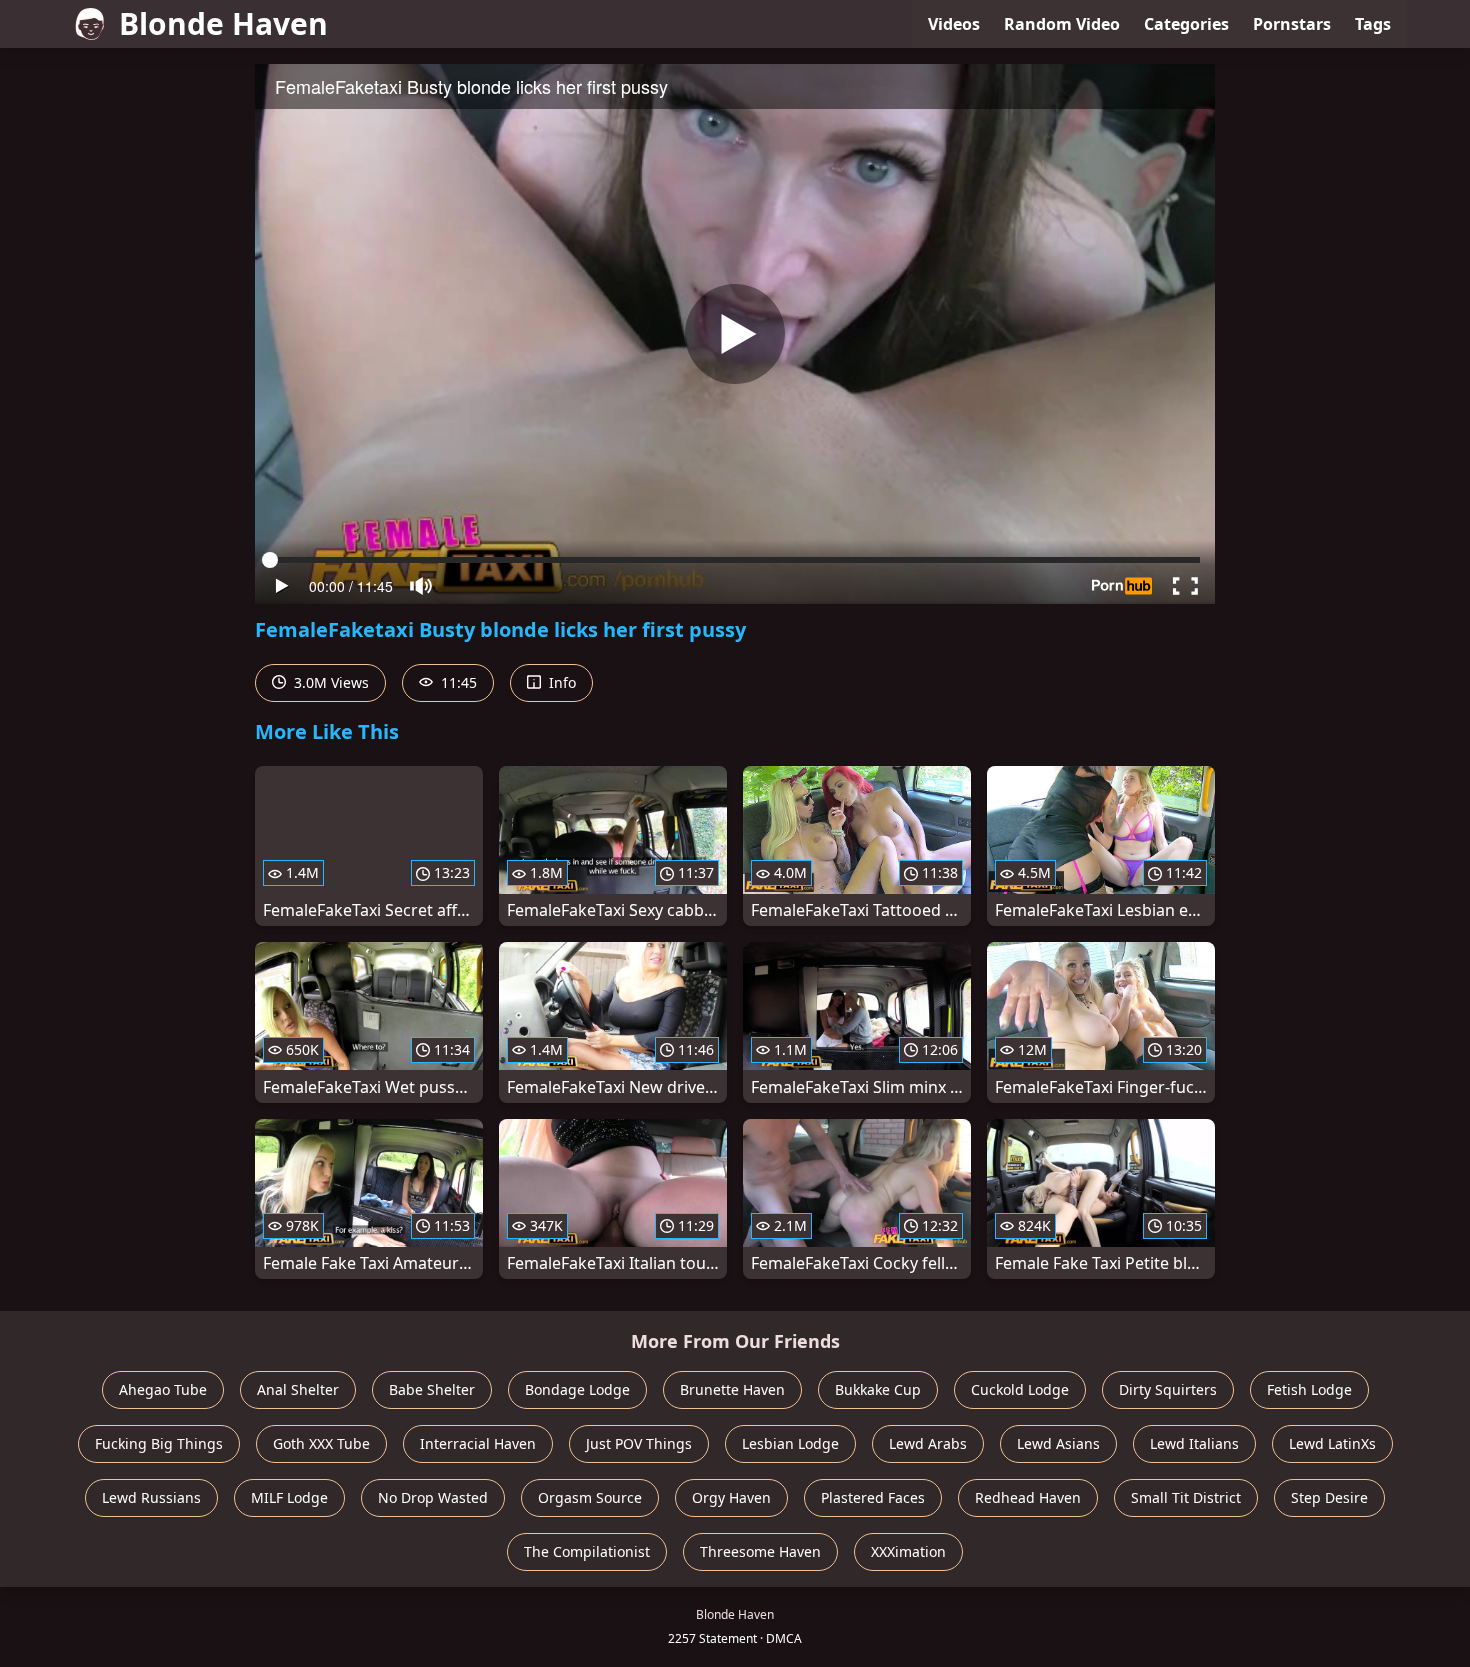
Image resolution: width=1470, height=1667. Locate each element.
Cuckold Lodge (1020, 1389)
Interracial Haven (478, 1443)
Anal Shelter (298, 1389)
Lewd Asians (1058, 1443)
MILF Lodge (289, 1497)
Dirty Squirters (1168, 1389)
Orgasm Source (590, 1497)
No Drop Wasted (433, 1497)
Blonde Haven (223, 23)
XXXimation (908, 1551)
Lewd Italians (1194, 1443)
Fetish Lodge (1309, 1389)
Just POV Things (639, 1443)
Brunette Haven (732, 1389)
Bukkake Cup (878, 1389)
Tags (1373, 24)
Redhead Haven (1028, 1497)
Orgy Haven (731, 1497)
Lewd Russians (151, 1497)
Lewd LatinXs (1332, 1443)
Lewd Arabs (928, 1443)
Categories (1186, 24)
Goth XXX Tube (321, 1443)
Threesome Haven (760, 1551)
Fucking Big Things (159, 1443)
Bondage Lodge (577, 1389)
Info (560, 682)
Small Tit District (1186, 1497)
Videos (954, 24)
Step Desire (1329, 1497)
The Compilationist (587, 1551)
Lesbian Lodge (790, 1443)
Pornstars (1292, 24)
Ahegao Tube (163, 1389)
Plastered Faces (873, 1497)
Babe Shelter (432, 1389)
